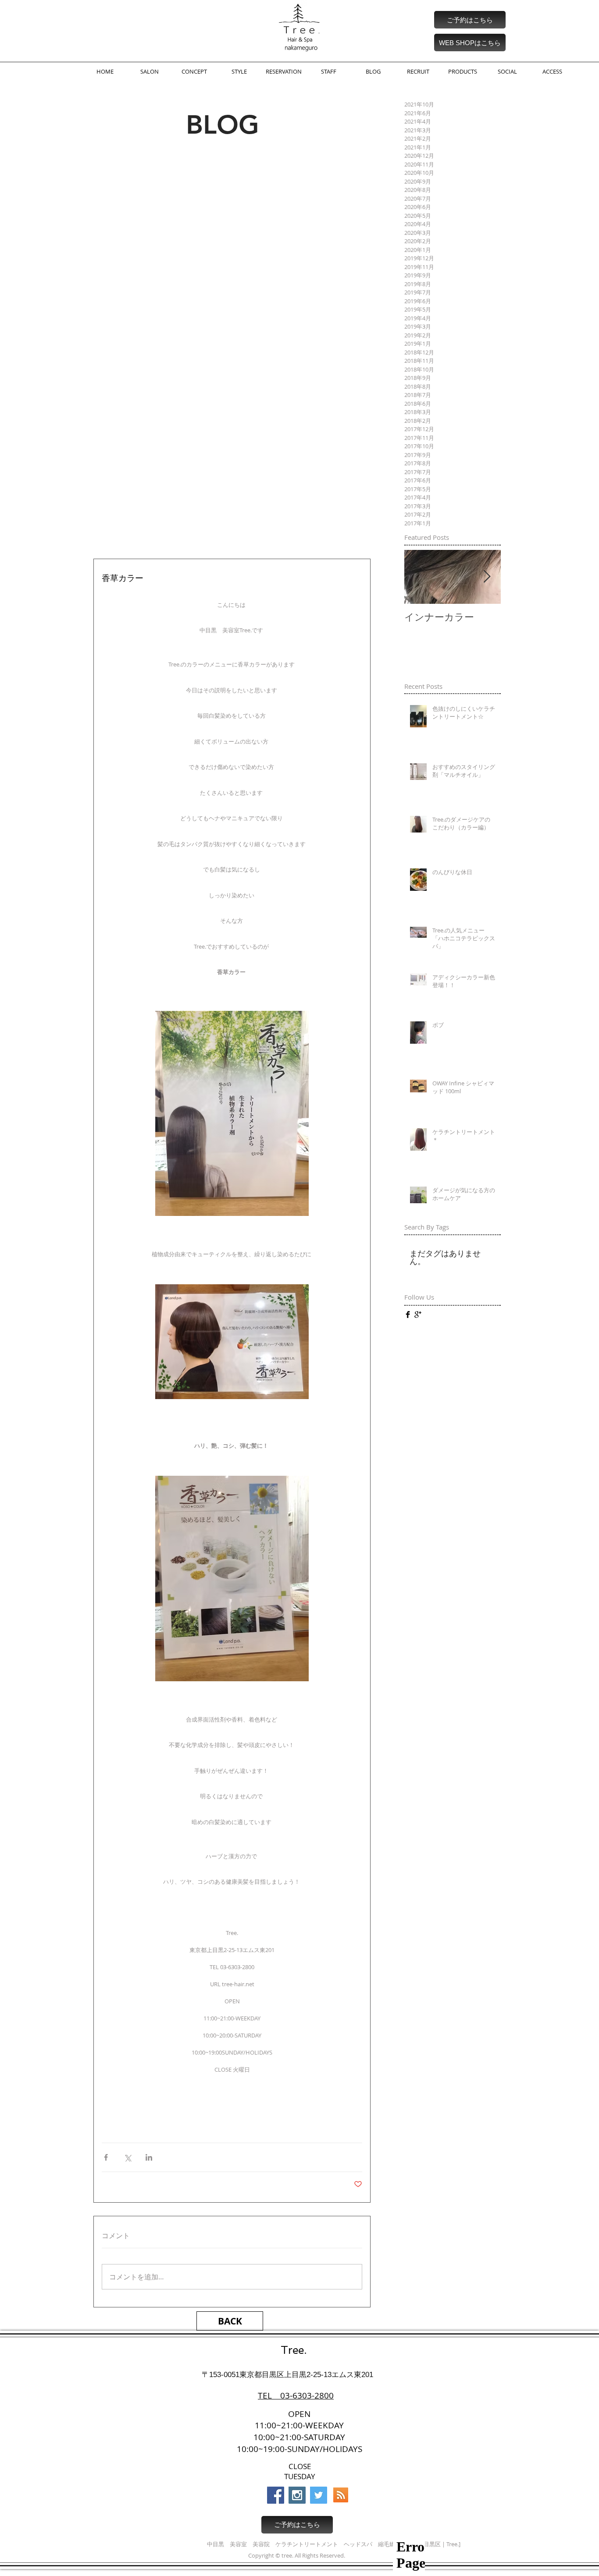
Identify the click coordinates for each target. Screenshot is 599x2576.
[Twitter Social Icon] (319, 2495)
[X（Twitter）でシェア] (127, 2157)
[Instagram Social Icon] (297, 2495)
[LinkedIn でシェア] (149, 2157)
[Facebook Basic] (408, 1315)
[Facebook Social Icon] (276, 2495)
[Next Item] (487, 577)
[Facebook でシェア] (106, 2157)
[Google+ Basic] (418, 1315)
